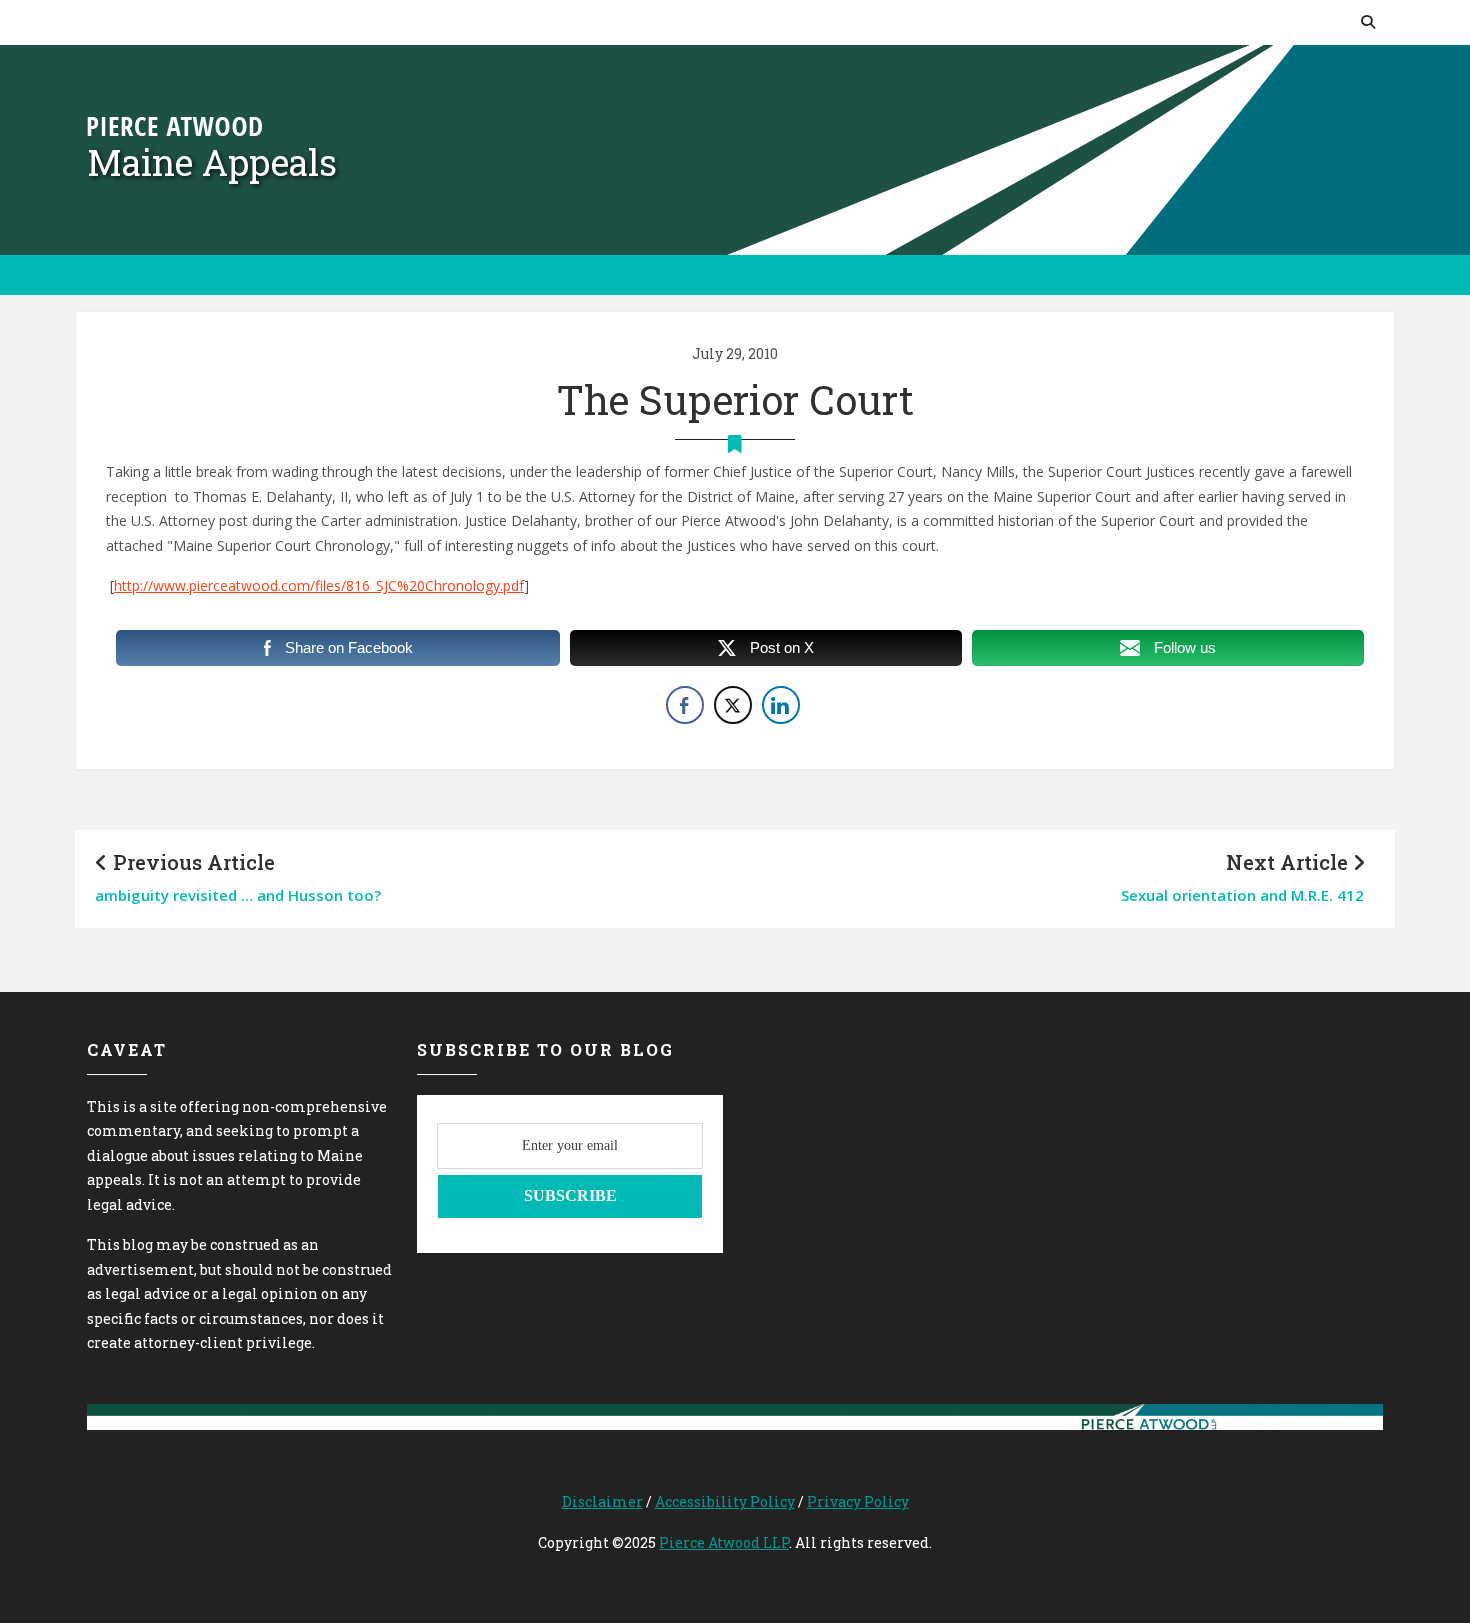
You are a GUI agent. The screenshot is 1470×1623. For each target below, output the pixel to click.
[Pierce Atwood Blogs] (174, 124)
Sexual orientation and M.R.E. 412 (1242, 895)
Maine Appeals (212, 162)
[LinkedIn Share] (781, 705)
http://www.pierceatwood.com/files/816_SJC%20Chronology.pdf (319, 585)
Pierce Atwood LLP (724, 1542)
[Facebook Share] (685, 705)
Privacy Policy (858, 1501)
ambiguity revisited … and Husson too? (238, 895)
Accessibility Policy (725, 1501)
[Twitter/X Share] (733, 705)
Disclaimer (602, 1501)
